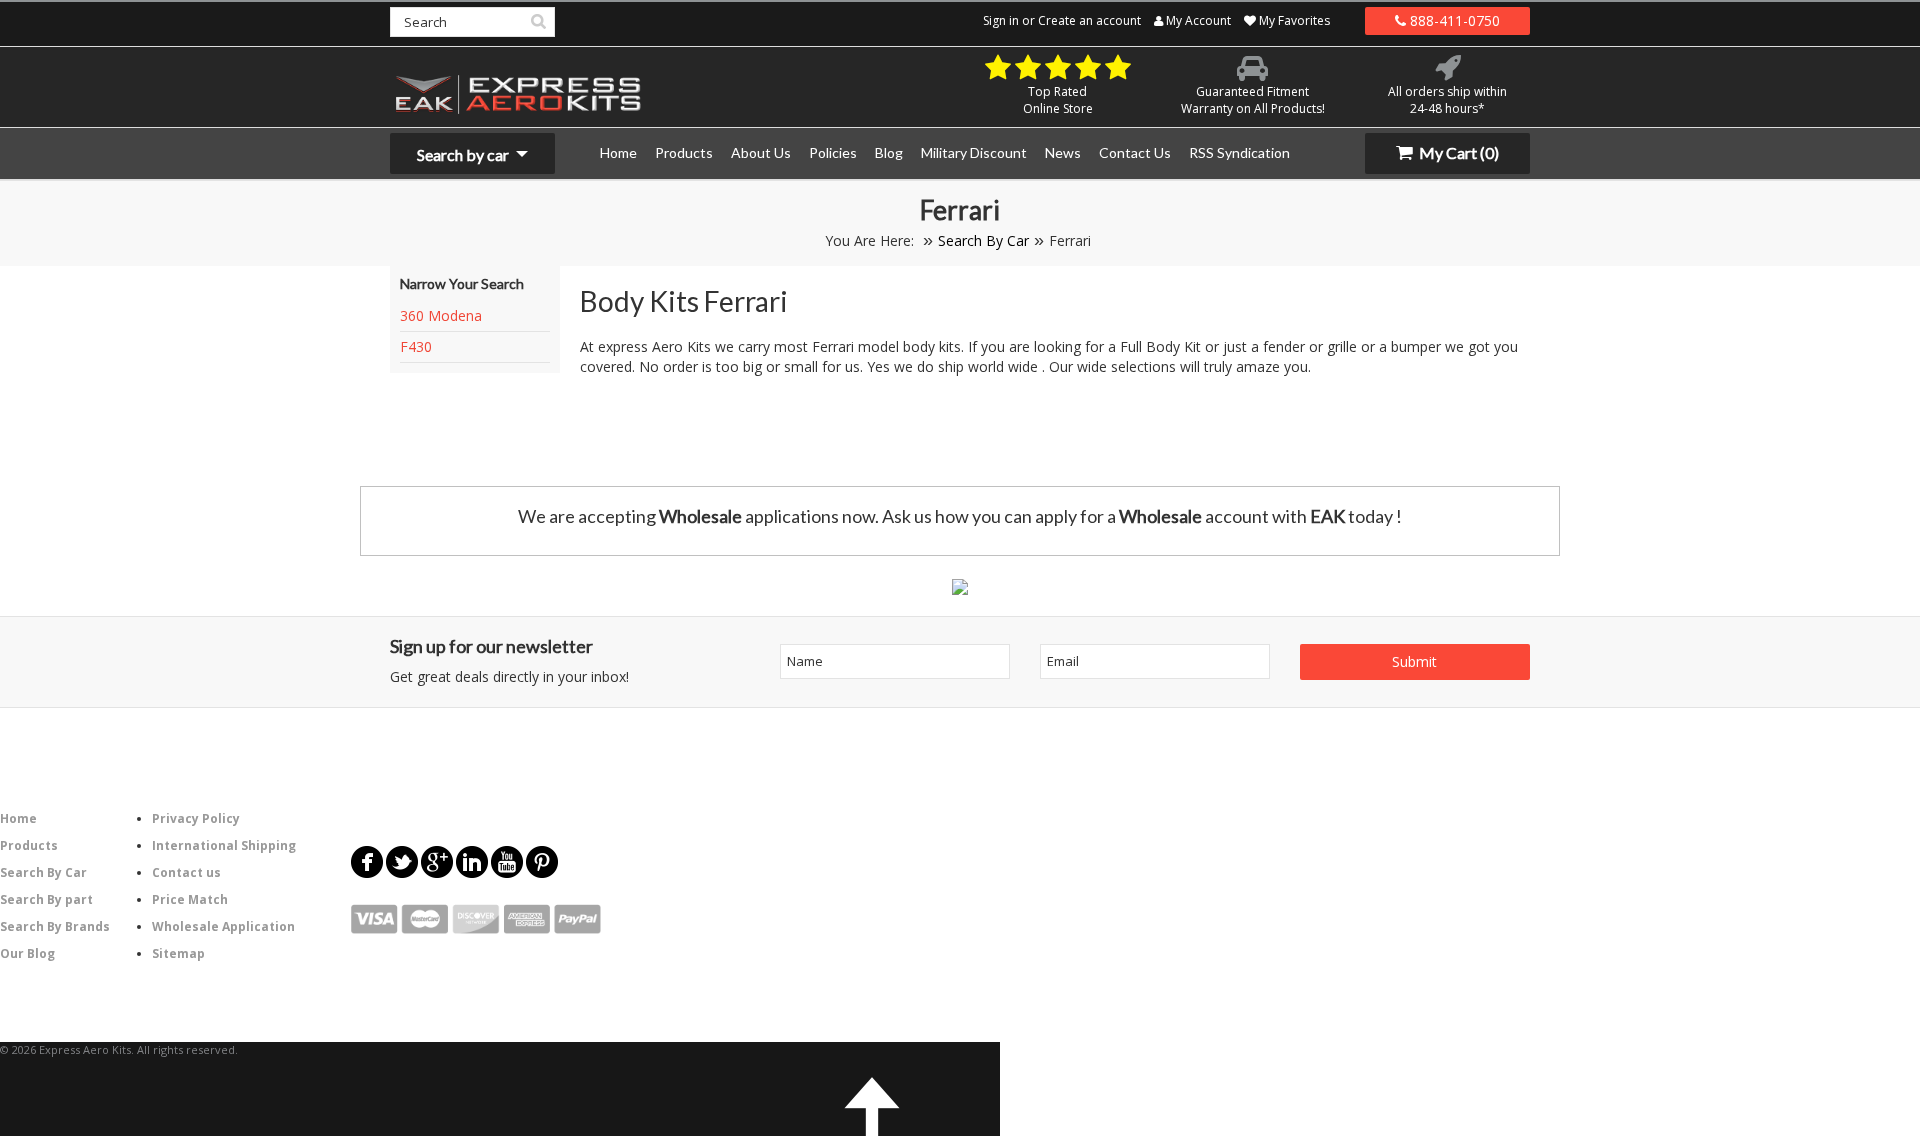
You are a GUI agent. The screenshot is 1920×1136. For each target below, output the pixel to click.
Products (29, 845)
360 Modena (441, 315)
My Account (1197, 20)
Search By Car (983, 240)
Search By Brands (55, 926)
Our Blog (27, 953)
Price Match (190, 899)
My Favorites (1293, 20)
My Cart (1457, 152)
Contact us (186, 872)
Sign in (1001, 20)
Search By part (46, 899)
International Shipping (224, 845)
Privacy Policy (196, 818)
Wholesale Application (223, 926)
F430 (416, 346)
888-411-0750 (1453, 20)
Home (18, 818)
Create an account (1089, 20)
